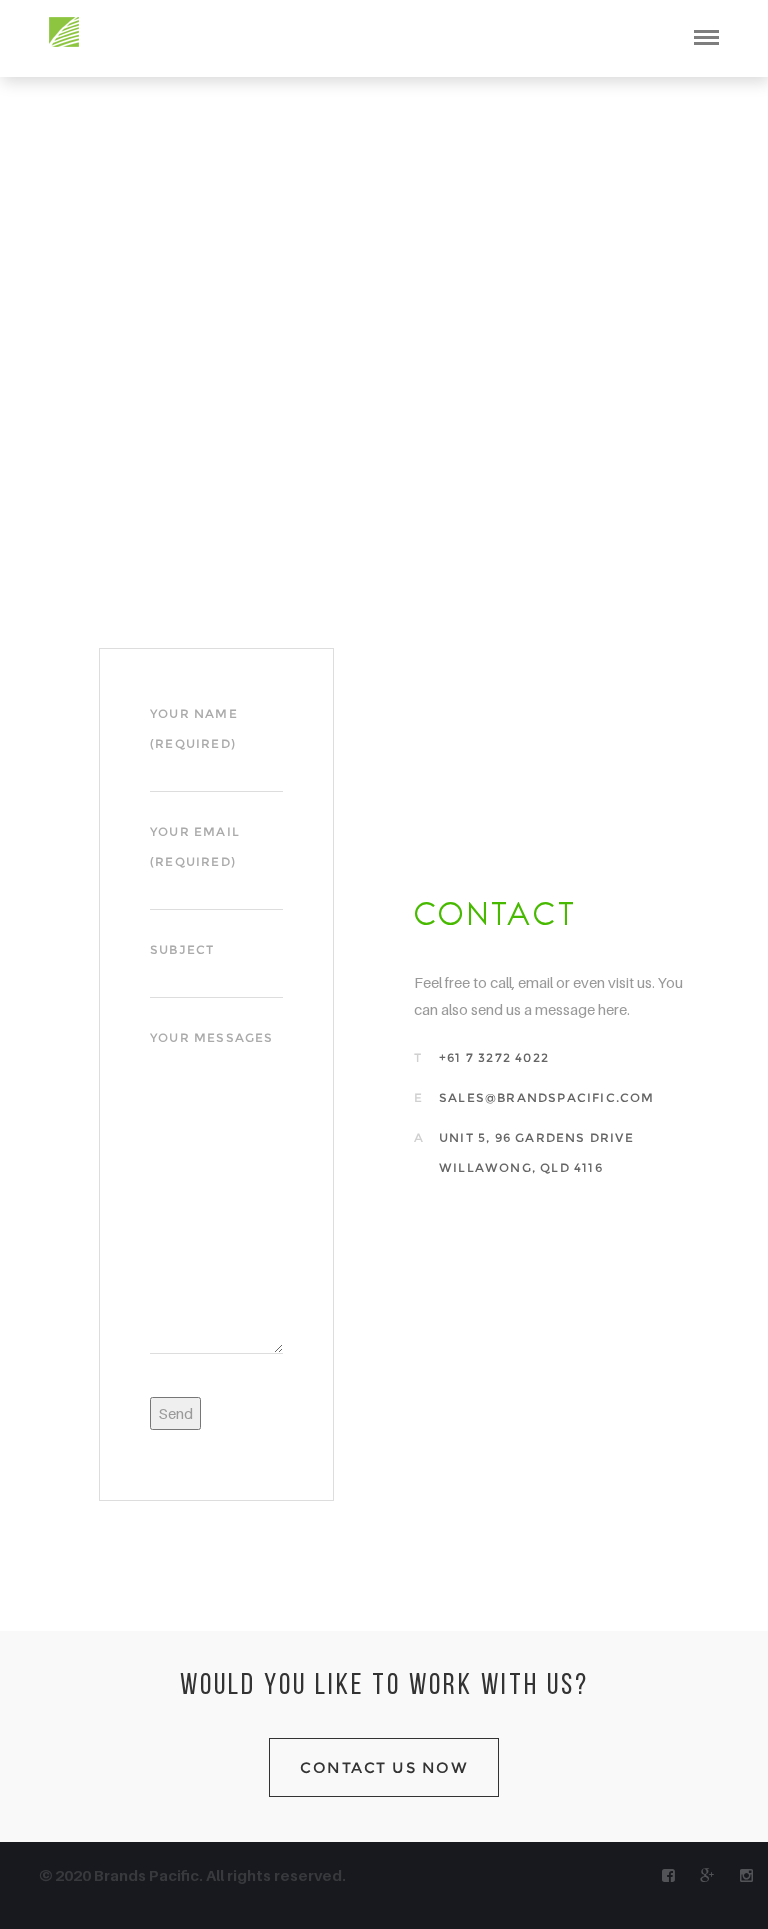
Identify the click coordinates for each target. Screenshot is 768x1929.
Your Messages (212, 1037)
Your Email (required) (195, 846)
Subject (182, 949)
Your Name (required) (194, 728)
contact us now (384, 1767)
